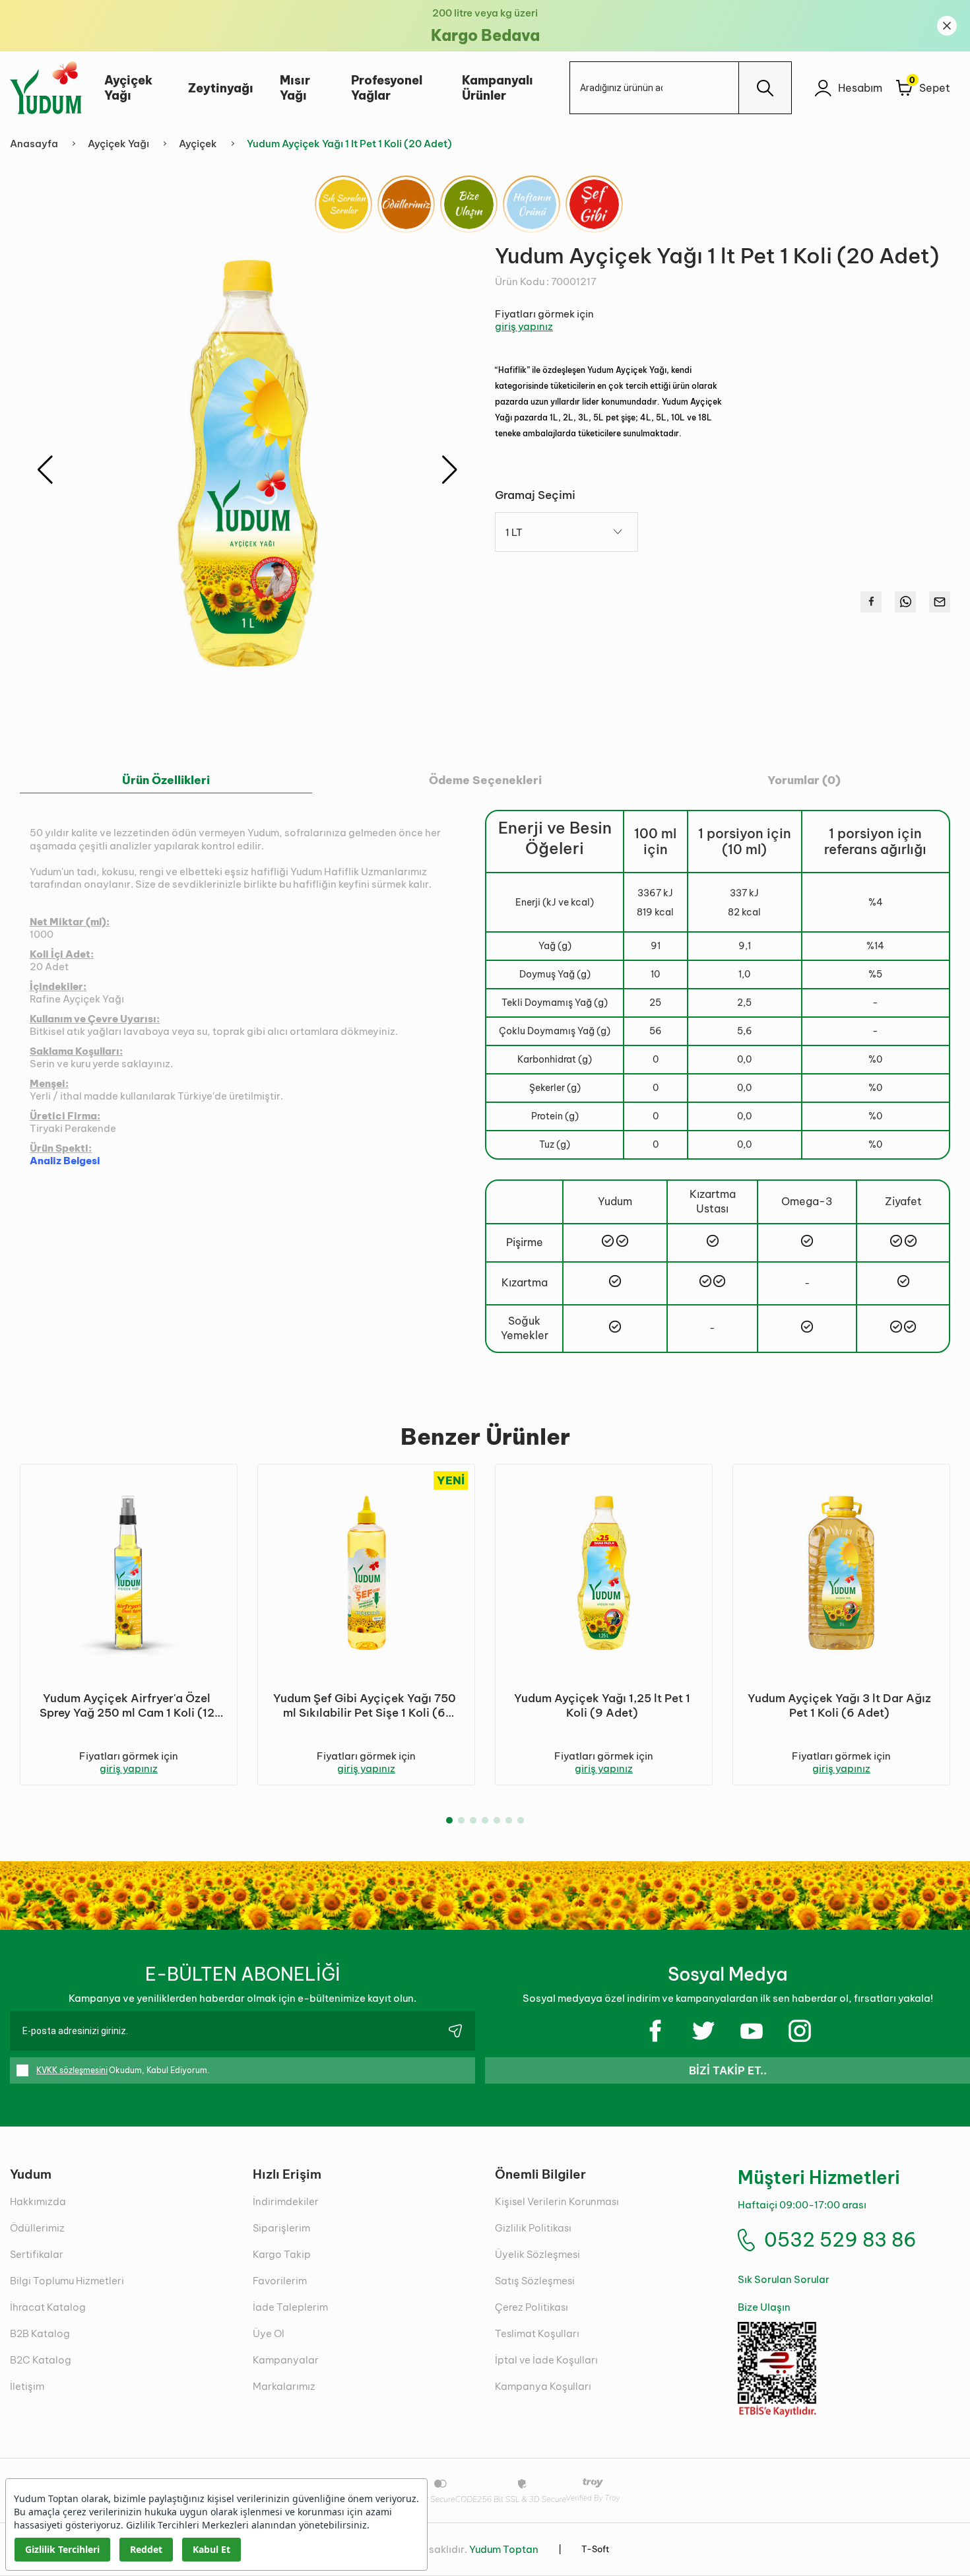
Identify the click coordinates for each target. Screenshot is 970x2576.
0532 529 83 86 (840, 2240)
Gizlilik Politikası (533, 2228)
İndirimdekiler (286, 2201)
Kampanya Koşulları (543, 2386)
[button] (450, 470)
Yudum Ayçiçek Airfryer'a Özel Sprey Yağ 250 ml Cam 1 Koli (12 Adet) (127, 1705)
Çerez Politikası (532, 2307)
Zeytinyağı (221, 88)
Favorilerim (280, 2281)
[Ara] (765, 88)
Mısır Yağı (295, 88)
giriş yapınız (524, 326)
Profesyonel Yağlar (387, 88)
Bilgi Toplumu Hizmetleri (67, 2281)
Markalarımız (284, 2386)
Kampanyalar (286, 2360)
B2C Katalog (41, 2360)
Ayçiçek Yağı (128, 88)
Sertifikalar (37, 2254)
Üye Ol (269, 2333)
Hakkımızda (38, 2201)
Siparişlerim (281, 2228)
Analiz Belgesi (65, 1161)
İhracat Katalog (48, 2307)
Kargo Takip (282, 2254)
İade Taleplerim (290, 2307)
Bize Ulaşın (764, 2307)
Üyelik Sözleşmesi (537, 2254)
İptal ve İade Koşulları (546, 2360)
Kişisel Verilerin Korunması (557, 2201)
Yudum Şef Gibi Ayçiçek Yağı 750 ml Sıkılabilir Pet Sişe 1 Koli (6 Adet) (365, 1705)
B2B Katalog (40, 2333)
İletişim (27, 2386)
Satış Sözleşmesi (535, 2281)
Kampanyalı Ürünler (498, 88)
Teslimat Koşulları (537, 2333)
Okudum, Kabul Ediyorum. (123, 2070)
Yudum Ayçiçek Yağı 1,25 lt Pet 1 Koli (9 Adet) (602, 1705)
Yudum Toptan (504, 2549)
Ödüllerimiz (37, 2228)
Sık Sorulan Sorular (784, 2279)
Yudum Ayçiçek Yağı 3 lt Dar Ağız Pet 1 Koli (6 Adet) (839, 1705)
